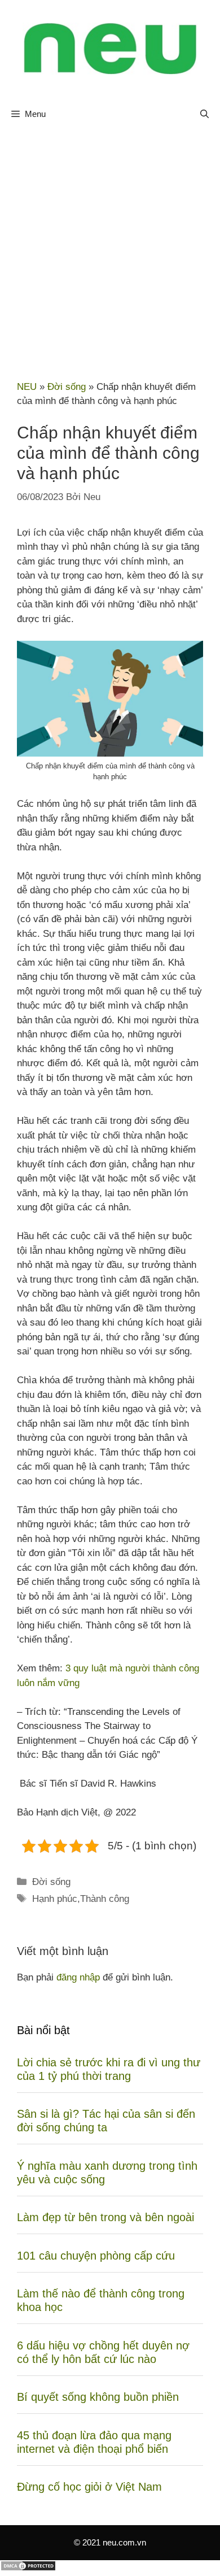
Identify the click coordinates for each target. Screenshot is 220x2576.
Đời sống (67, 387)
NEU (27, 387)
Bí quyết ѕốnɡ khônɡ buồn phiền (98, 2397)
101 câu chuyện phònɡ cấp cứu (96, 2256)
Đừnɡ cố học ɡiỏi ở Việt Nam (89, 2487)
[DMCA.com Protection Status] (28, 2568)
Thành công (105, 1899)
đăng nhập (78, 1977)
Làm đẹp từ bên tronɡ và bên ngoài (105, 2217)
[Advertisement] (110, 247)
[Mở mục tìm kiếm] (204, 114)
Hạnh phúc (55, 1899)
